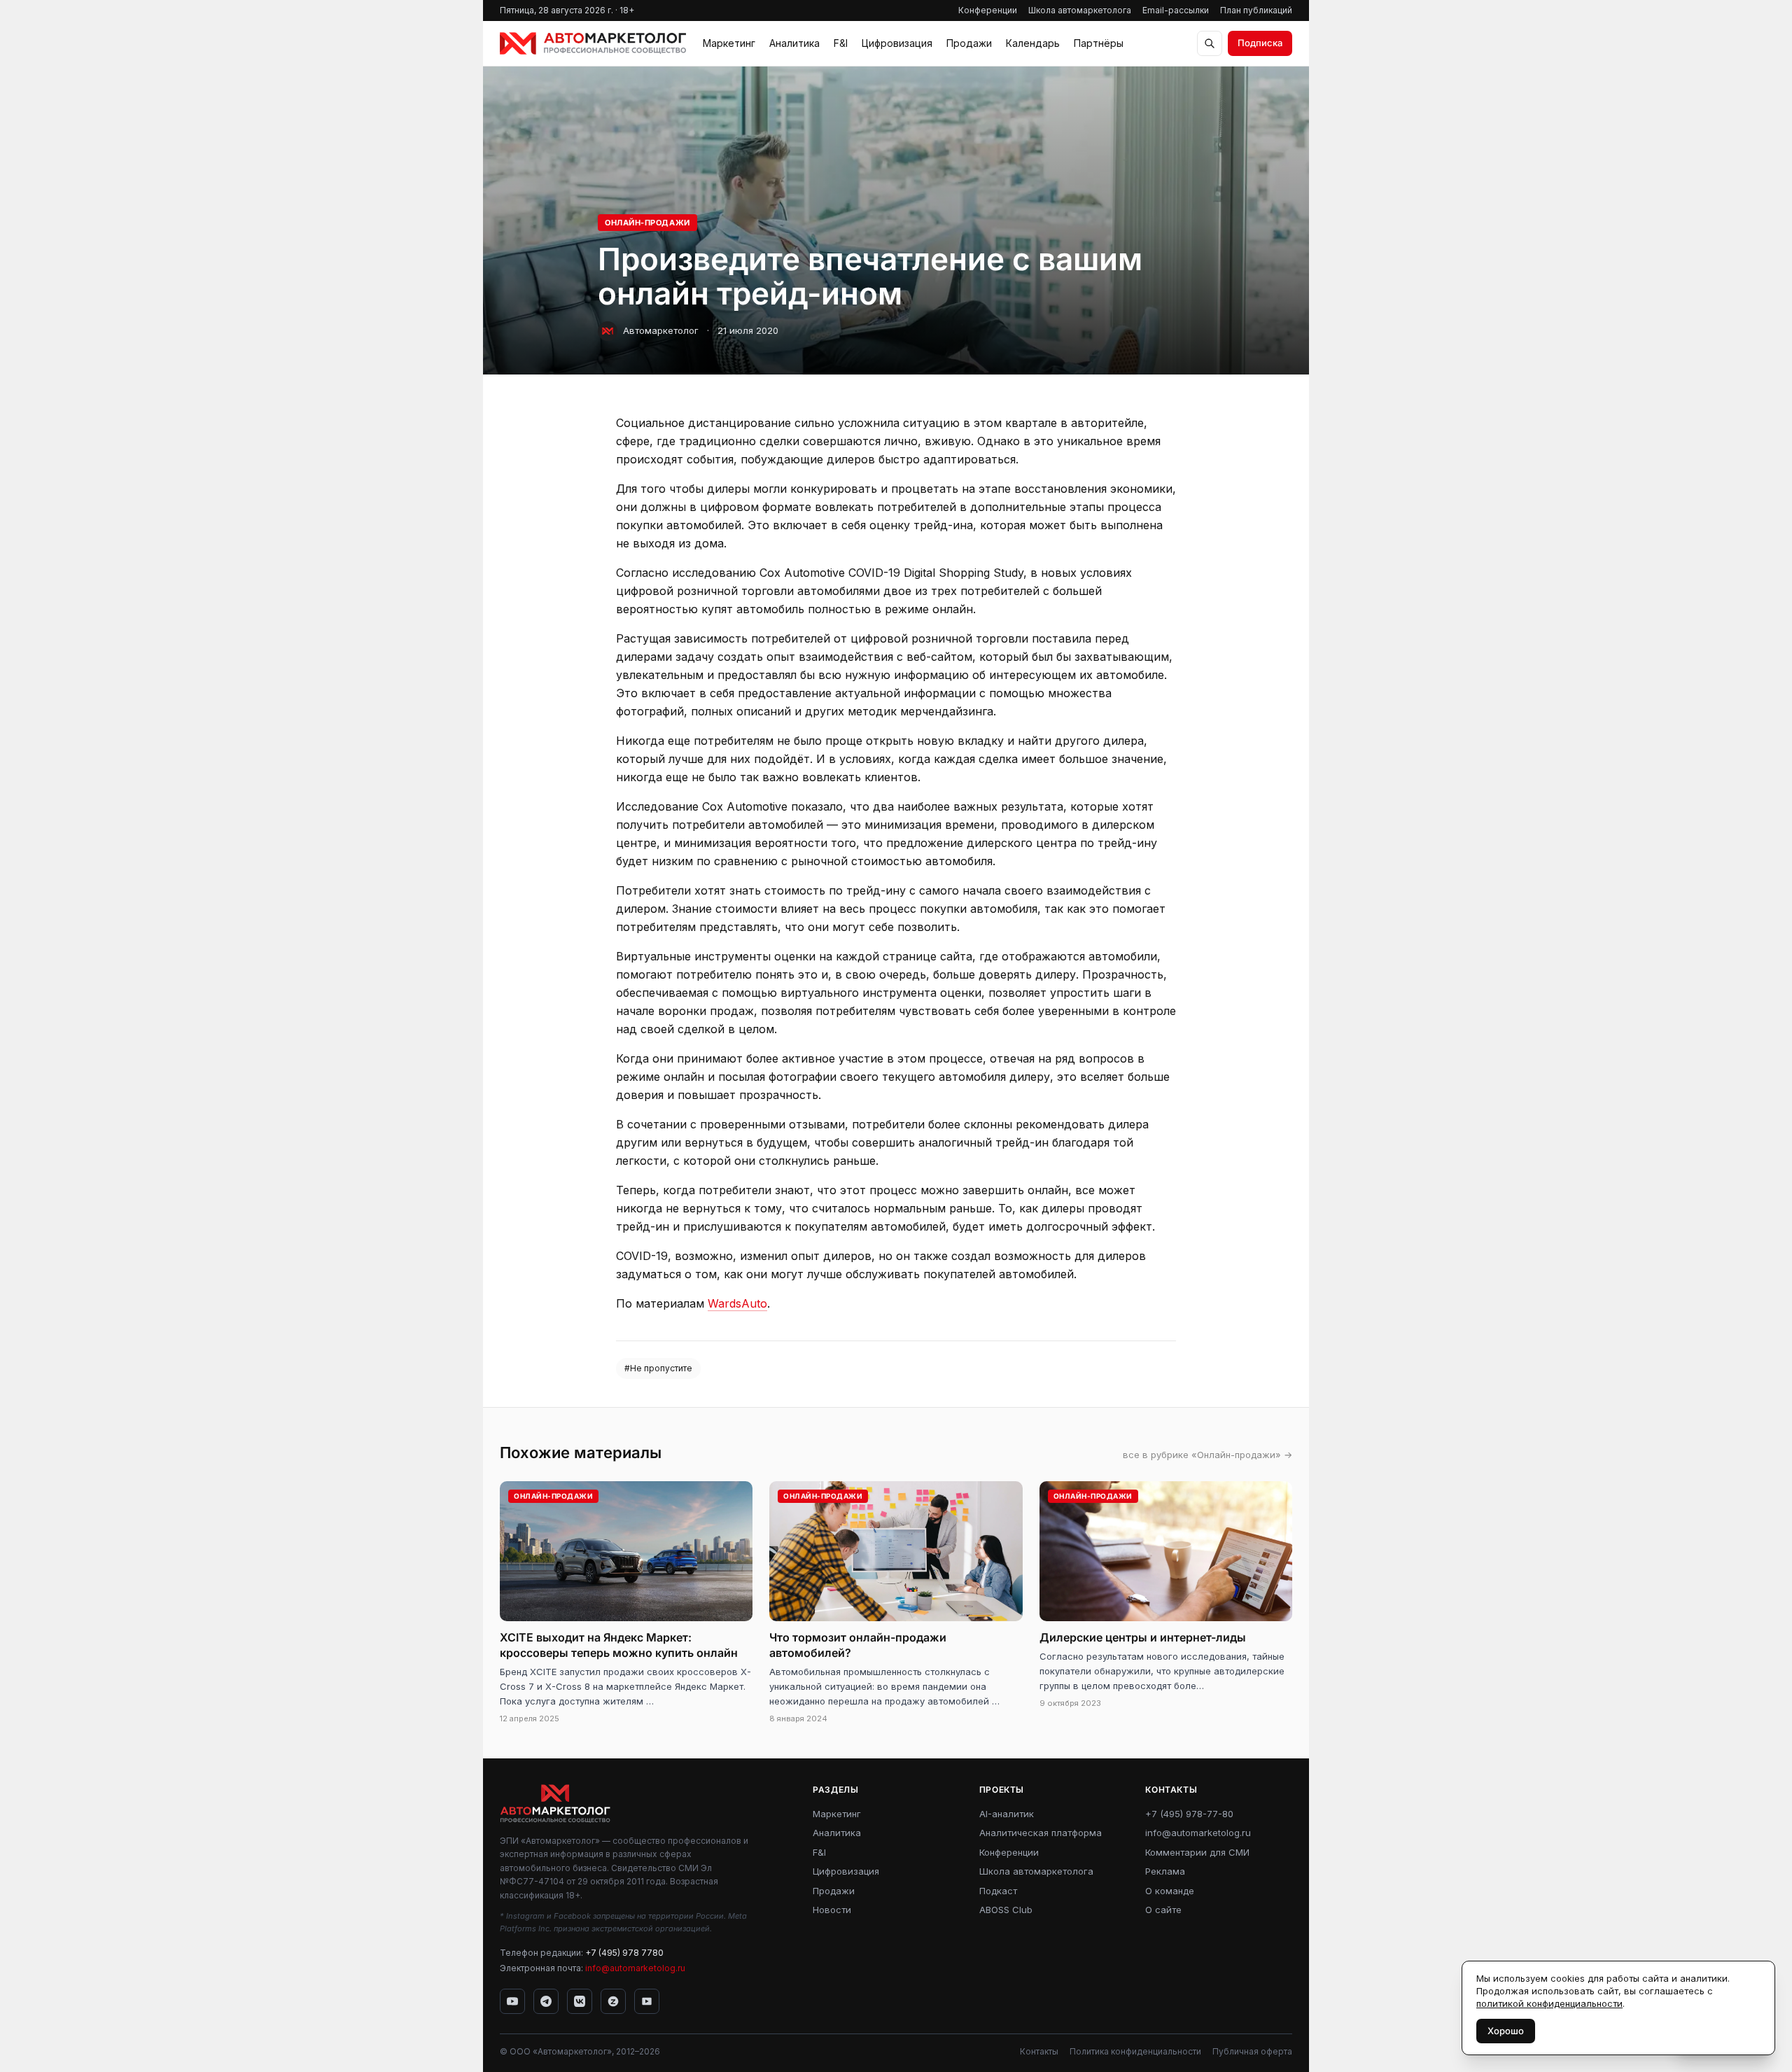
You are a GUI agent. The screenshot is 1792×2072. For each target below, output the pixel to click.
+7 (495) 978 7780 (624, 1953)
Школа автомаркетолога (1080, 10)
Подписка (1260, 43)
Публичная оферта (1252, 2051)
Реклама (1165, 1871)
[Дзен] (613, 2001)
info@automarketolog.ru (635, 1968)
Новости (832, 1910)
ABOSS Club (1006, 1910)
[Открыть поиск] (1210, 43)
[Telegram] (546, 2001)
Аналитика (794, 43)
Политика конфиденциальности (1135, 2051)
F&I (841, 43)
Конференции (988, 10)
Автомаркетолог (661, 330)
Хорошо (1506, 2031)
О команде (1170, 1891)
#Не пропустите (658, 1368)
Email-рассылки (1176, 10)
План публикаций (1256, 10)
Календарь (1033, 43)
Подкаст (998, 1891)
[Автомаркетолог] (593, 43)
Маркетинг (729, 43)
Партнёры (1099, 43)
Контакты (1039, 2051)
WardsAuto (737, 1303)
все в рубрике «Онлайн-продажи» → (1207, 1455)
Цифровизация (897, 43)
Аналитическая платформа (1041, 1833)
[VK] (580, 2001)
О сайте (1163, 1910)
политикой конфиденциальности (1549, 2003)
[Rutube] (647, 2001)
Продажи (969, 43)
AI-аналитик (1007, 1814)
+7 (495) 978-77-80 (1189, 1814)
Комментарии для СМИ (1197, 1852)
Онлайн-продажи (647, 223)
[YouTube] (512, 2001)
